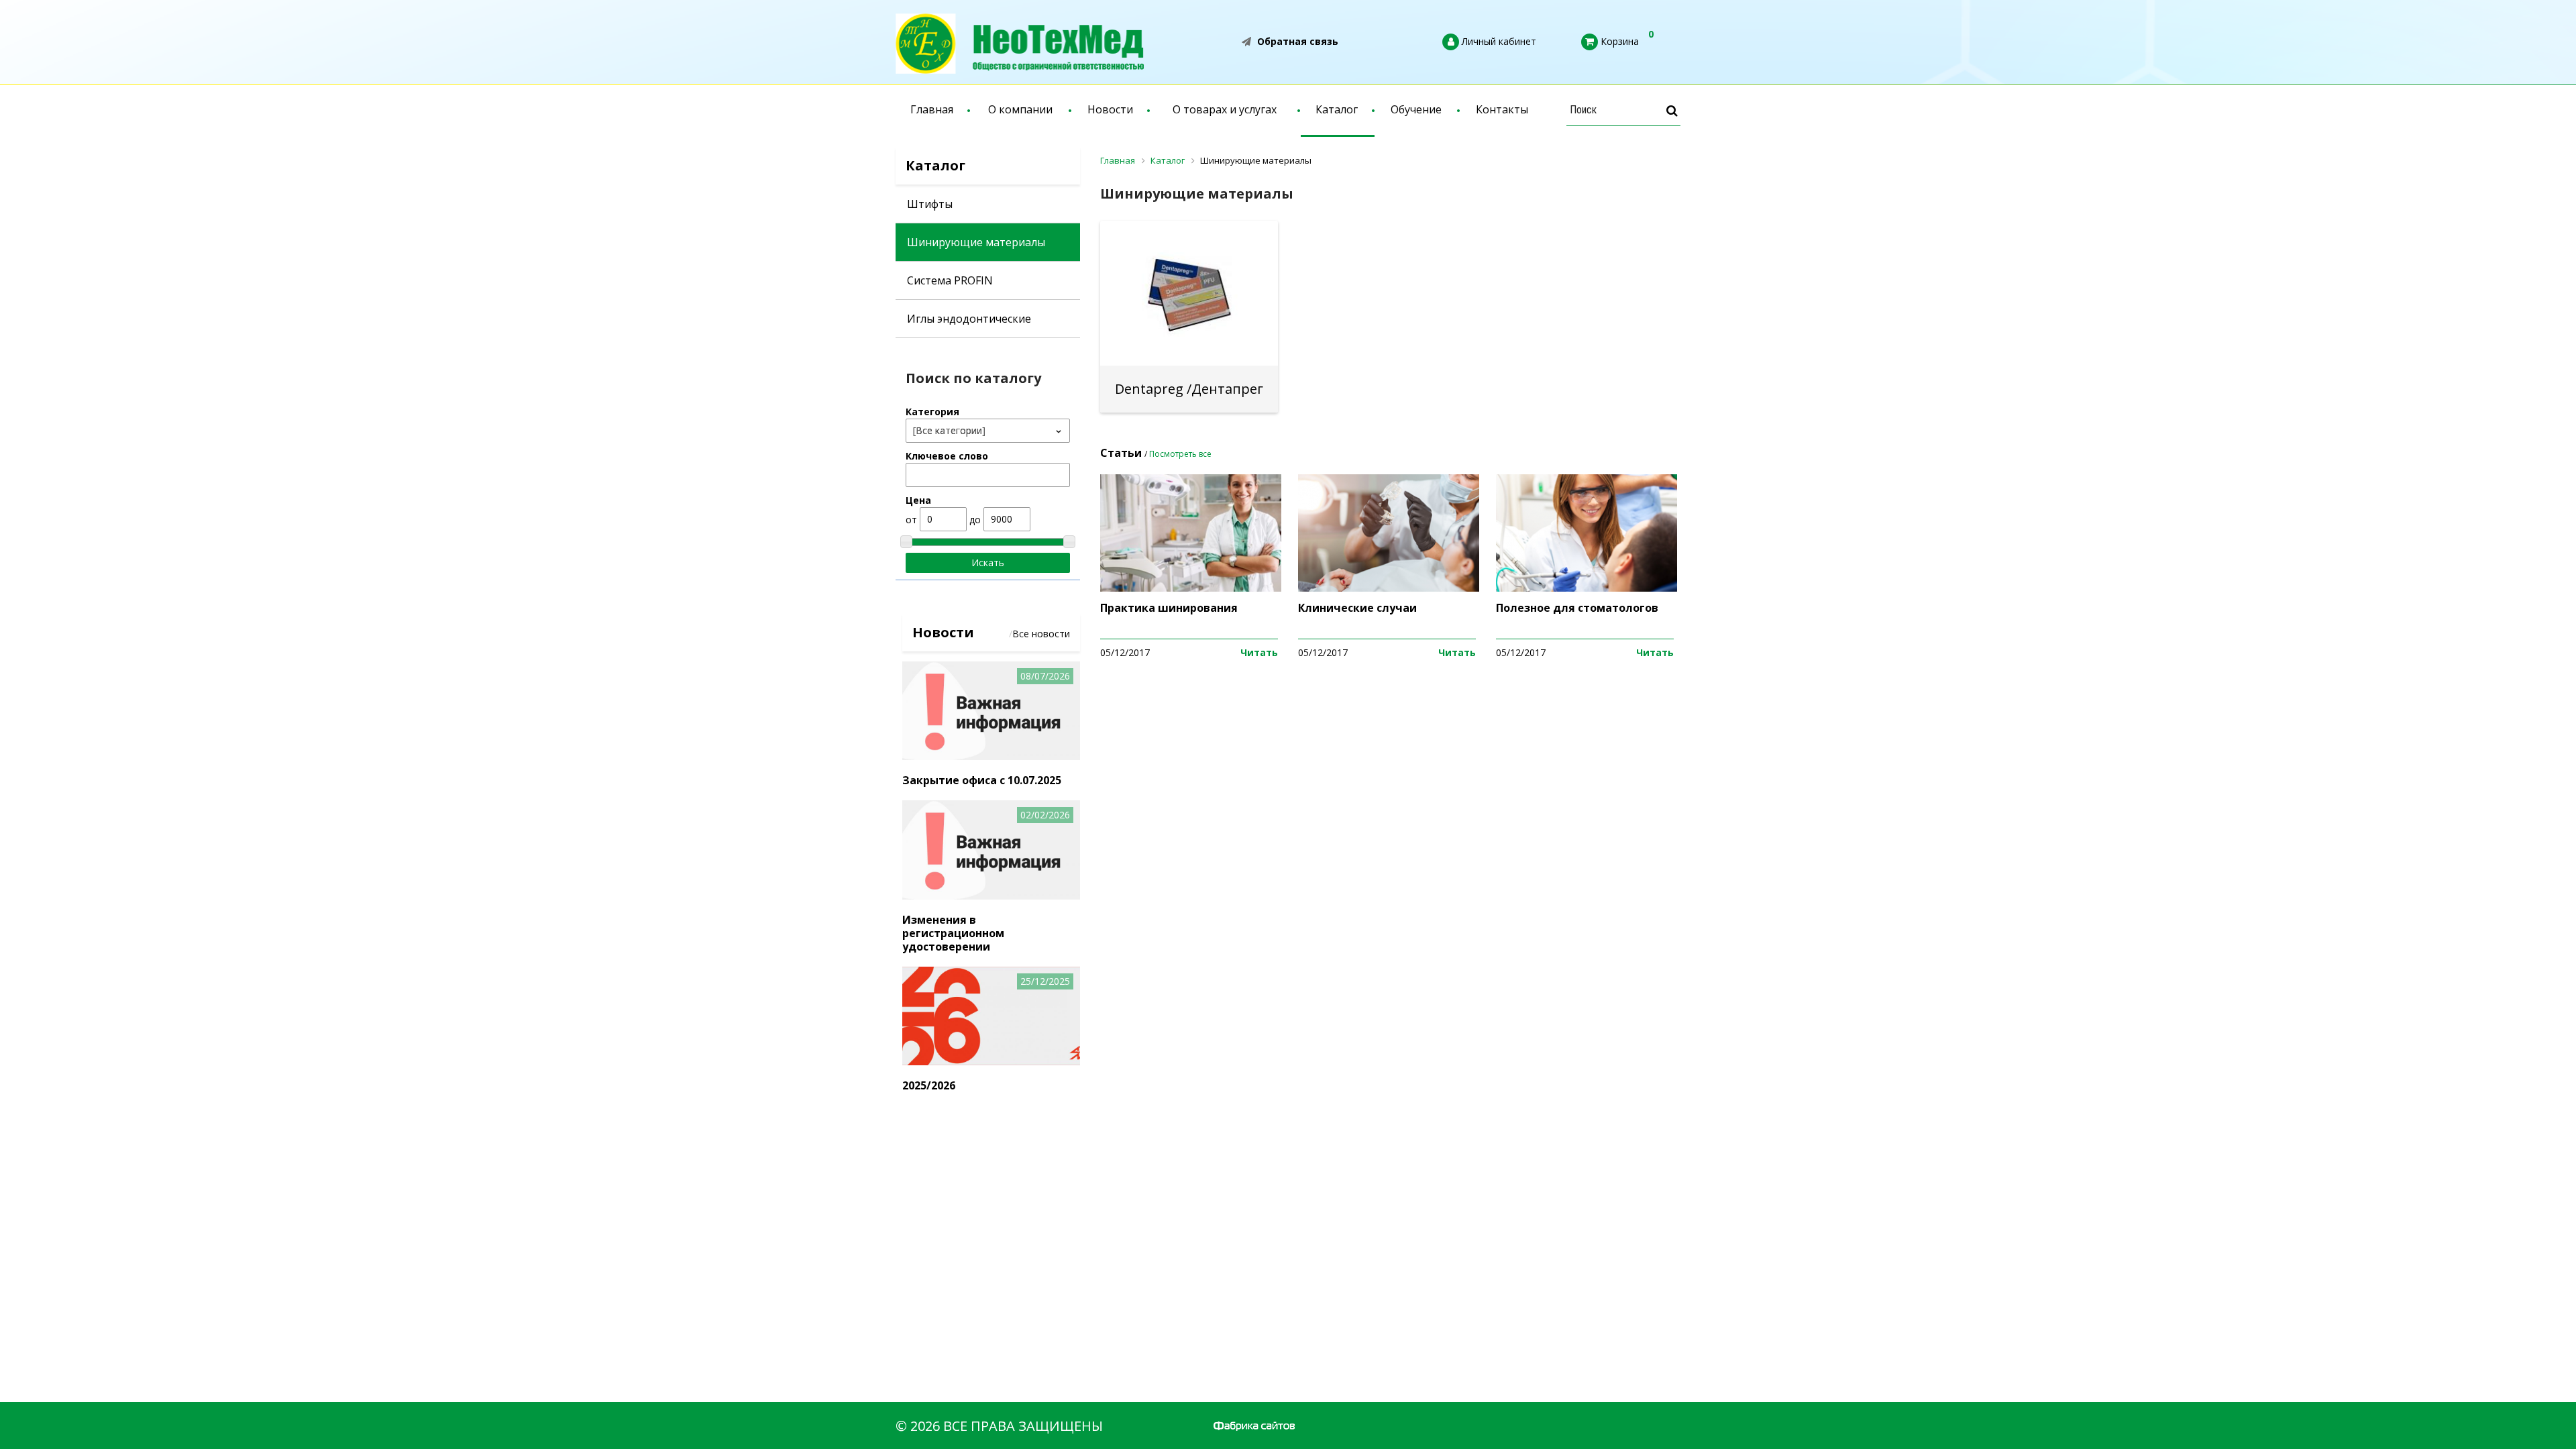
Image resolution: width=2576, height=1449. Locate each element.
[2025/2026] (991, 1062)
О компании (1020, 109)
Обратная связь (1296, 41)
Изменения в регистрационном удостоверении (953, 933)
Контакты (1502, 109)
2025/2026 (929, 1085)
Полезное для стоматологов (1577, 608)
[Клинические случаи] (1389, 588)
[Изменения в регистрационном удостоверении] (991, 896)
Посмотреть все (1180, 454)
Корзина (1618, 41)
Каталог (1337, 109)
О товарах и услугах (1225, 109)
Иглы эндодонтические (969, 319)
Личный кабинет (1498, 41)
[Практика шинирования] (1191, 588)
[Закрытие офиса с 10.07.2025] (991, 756)
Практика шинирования (1169, 608)
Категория (932, 412)
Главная (932, 109)
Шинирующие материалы (976, 242)
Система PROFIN (950, 280)
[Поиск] (1672, 110)
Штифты (930, 204)
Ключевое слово (947, 456)
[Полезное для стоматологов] (1587, 588)
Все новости (1041, 634)
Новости (1110, 109)
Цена (918, 500)
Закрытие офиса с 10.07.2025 (982, 780)
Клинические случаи (1357, 608)
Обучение (1416, 109)
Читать (1259, 652)
